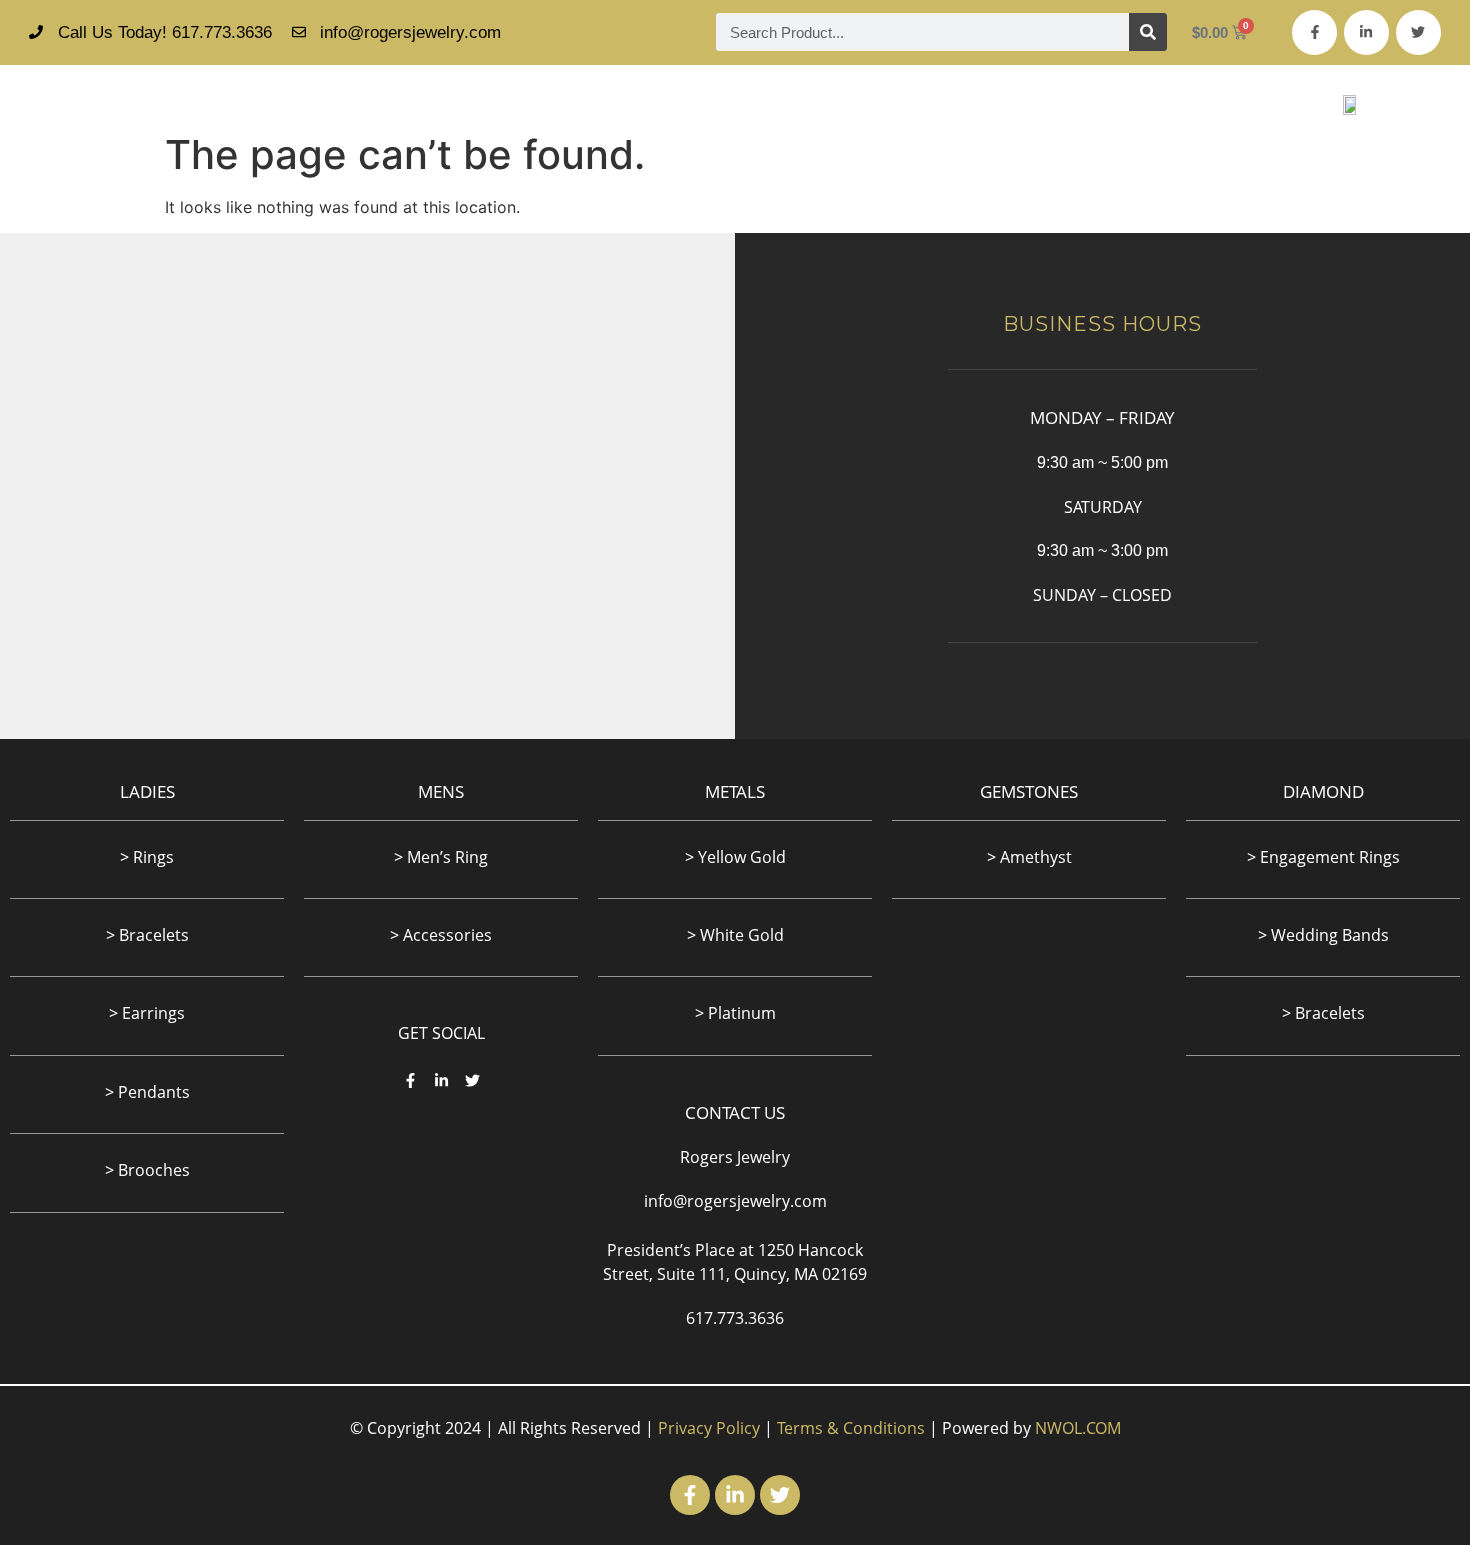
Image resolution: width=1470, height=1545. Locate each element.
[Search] (1148, 32)
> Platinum (735, 1013)
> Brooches (147, 1170)
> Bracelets (1323, 1013)
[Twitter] (1418, 32)
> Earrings (147, 1013)
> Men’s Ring (441, 857)
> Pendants (147, 1092)
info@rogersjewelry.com (735, 1201)
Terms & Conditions (851, 1428)
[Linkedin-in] (1366, 32)
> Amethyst (1029, 857)
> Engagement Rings (1323, 857)
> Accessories (441, 935)
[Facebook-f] (1314, 32)
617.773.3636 (735, 1318)
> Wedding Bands (1323, 935)
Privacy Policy (709, 1428)
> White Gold (735, 935)
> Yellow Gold (735, 857)
